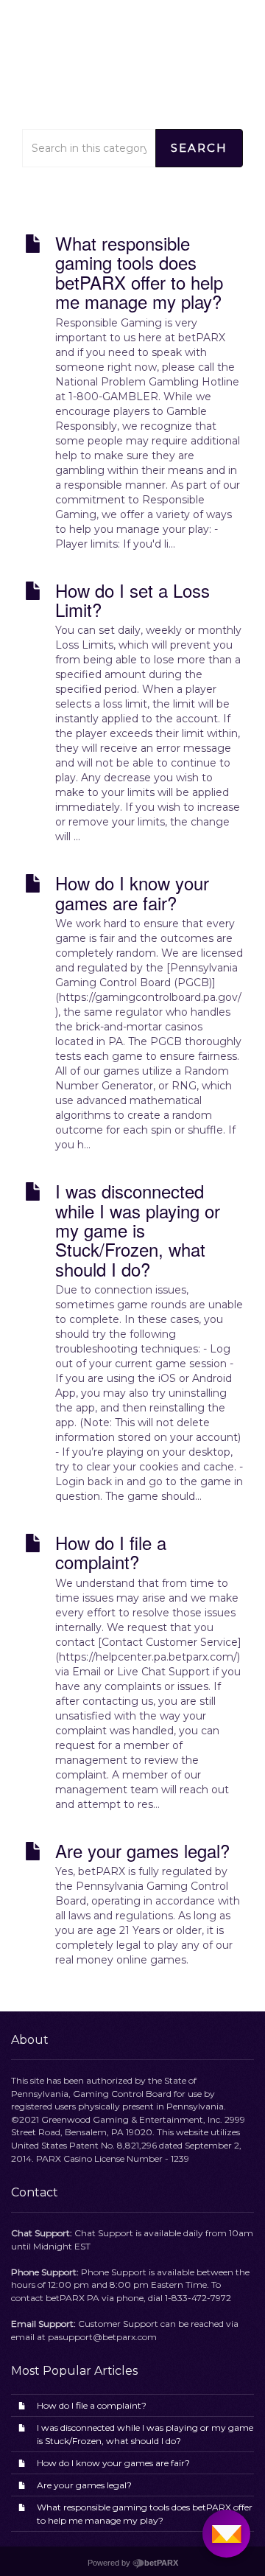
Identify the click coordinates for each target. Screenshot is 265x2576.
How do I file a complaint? (92, 2405)
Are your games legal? (84, 2485)
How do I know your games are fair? (113, 2463)
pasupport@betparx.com (102, 2337)
